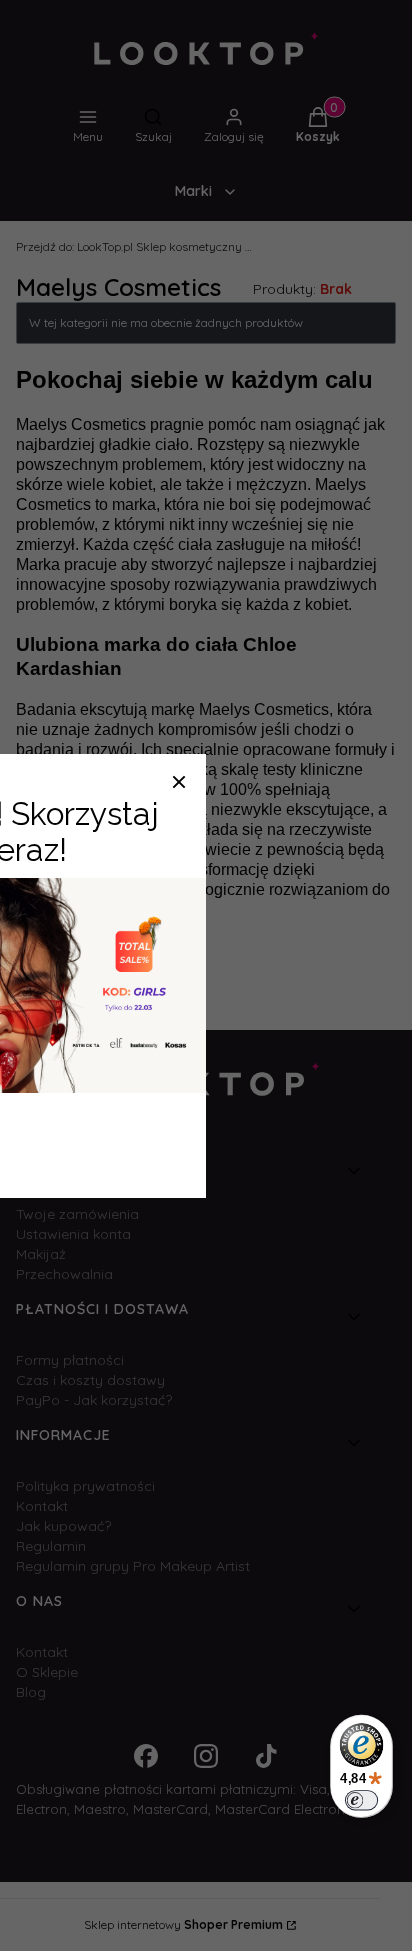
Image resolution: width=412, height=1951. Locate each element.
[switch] (361, 1800)
